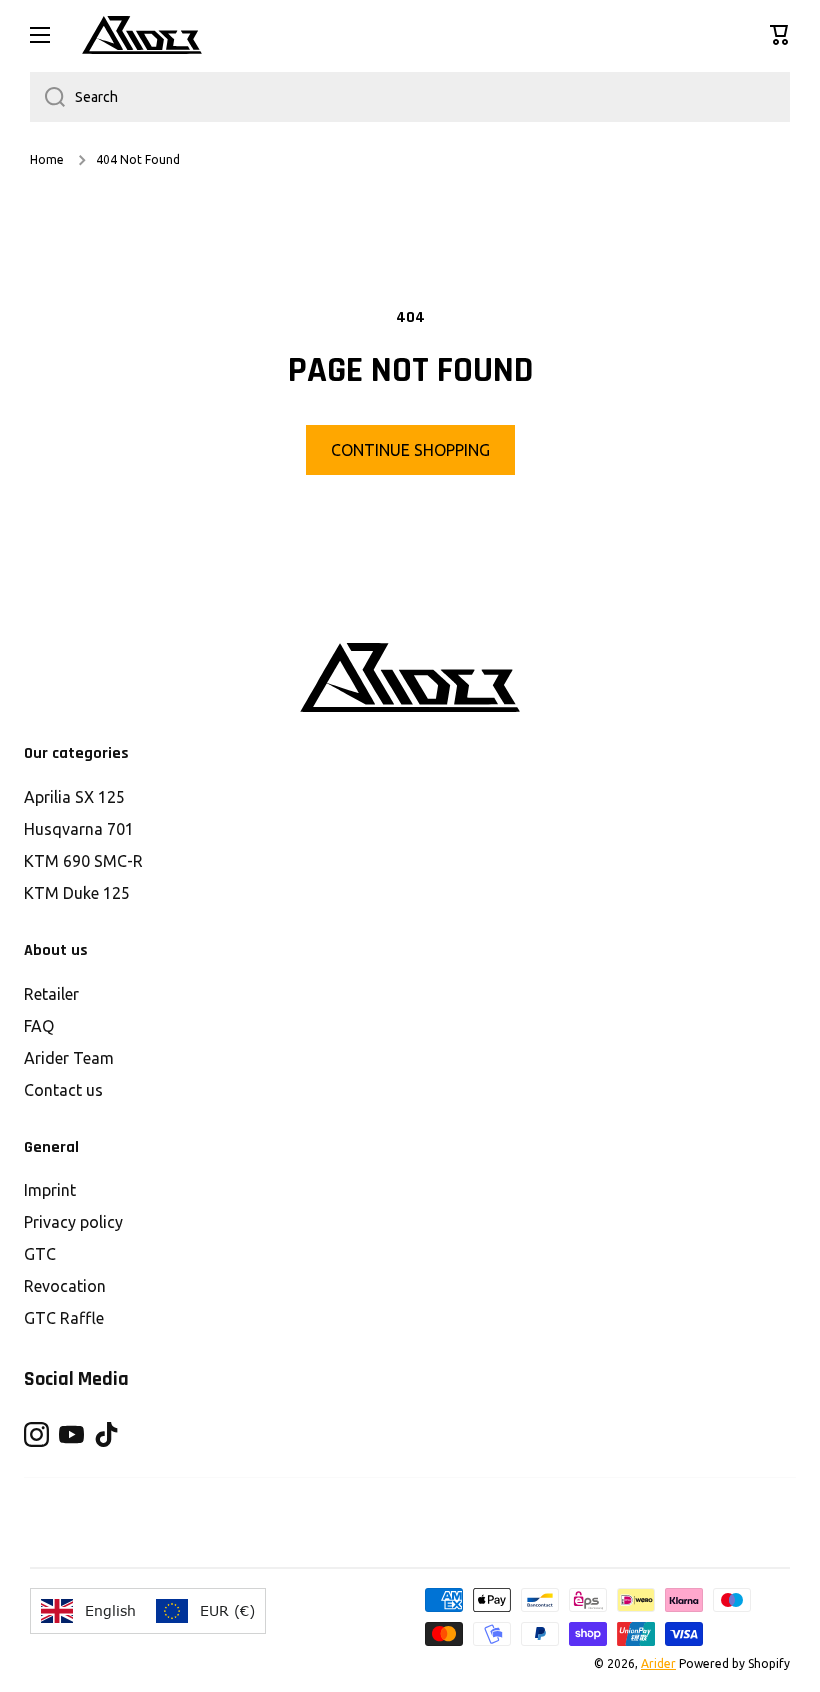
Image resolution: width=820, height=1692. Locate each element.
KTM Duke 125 (77, 893)
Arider (658, 1663)
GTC (40, 1254)
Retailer (51, 994)
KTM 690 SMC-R (83, 861)
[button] (780, 35)
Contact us (63, 1090)
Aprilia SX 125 (74, 797)
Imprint (50, 1190)
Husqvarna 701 (79, 829)
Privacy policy (73, 1222)
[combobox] (410, 97)
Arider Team (69, 1058)
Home (47, 159)
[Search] (47, 97)
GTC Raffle (64, 1318)
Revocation (65, 1286)
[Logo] (142, 35)
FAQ (39, 1026)
